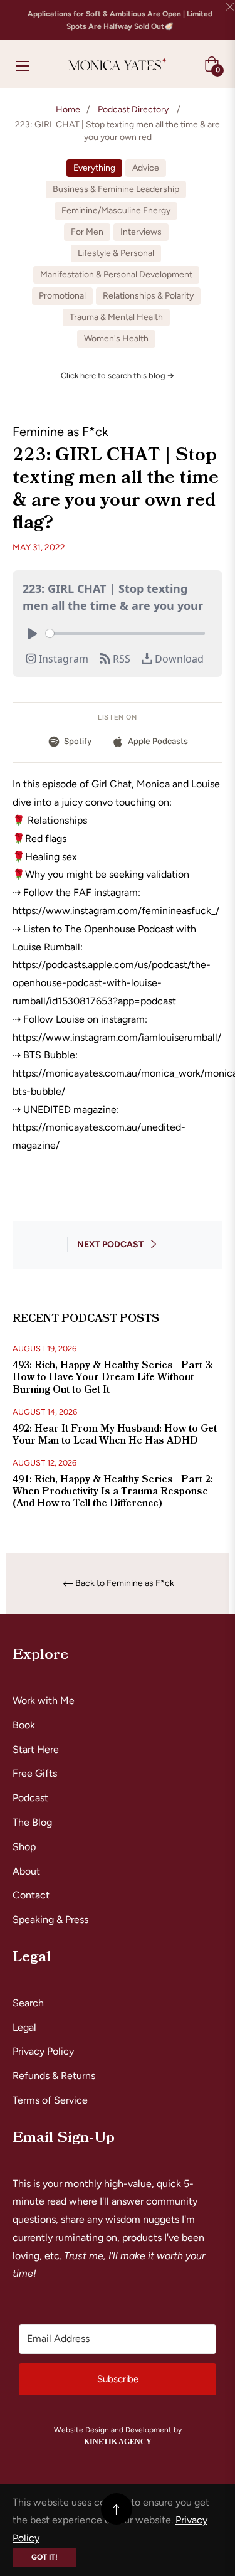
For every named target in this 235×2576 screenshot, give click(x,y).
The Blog (32, 1822)
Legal (24, 2027)
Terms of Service (50, 2100)
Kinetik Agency (118, 2442)
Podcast (30, 1798)
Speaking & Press (50, 1919)
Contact (31, 1895)
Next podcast (110, 1244)
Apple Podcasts (158, 741)
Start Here (36, 1749)
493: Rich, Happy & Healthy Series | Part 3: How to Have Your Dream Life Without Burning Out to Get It (113, 1377)
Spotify (78, 741)
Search (28, 2003)
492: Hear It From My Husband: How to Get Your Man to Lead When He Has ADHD (115, 1434)
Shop (24, 1847)
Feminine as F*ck (60, 432)
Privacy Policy (43, 2051)
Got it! (44, 2557)
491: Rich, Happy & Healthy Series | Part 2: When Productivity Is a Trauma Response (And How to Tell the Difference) (113, 1491)
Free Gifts (35, 1773)
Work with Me (44, 1700)
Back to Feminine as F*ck (125, 1583)
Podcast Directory (133, 109)
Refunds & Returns (54, 2076)
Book (24, 1725)
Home (68, 109)
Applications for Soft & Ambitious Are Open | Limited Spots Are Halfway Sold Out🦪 (120, 20)
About (26, 1871)
